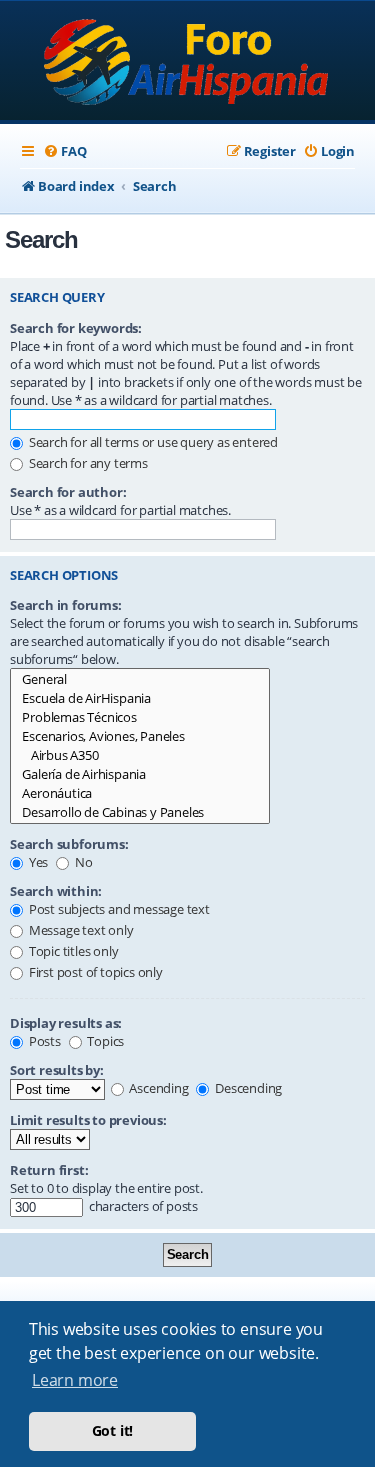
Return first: (49, 1170)
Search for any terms (87, 463)
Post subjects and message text (118, 909)
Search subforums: (69, 844)
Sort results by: (57, 1070)
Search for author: (68, 492)
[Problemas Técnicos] (140, 717)
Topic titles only (72, 951)
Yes (37, 862)
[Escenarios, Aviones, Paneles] (140, 736)
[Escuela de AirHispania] (140, 698)
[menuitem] (64, 151)
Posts (43, 1041)
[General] (140, 679)
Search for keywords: (76, 328)
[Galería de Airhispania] (140, 774)
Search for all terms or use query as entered (152, 442)
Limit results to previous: (88, 1120)
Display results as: (66, 1023)
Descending (247, 1088)
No (82, 862)
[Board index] (187, 62)
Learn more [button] (75, 1380)
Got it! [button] (113, 1430)
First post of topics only (94, 972)
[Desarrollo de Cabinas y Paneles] (140, 812)
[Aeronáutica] (140, 793)
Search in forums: (66, 605)
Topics (105, 1041)
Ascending (158, 1088)
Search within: (56, 891)
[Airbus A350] (140, 755)
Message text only (79, 930)
